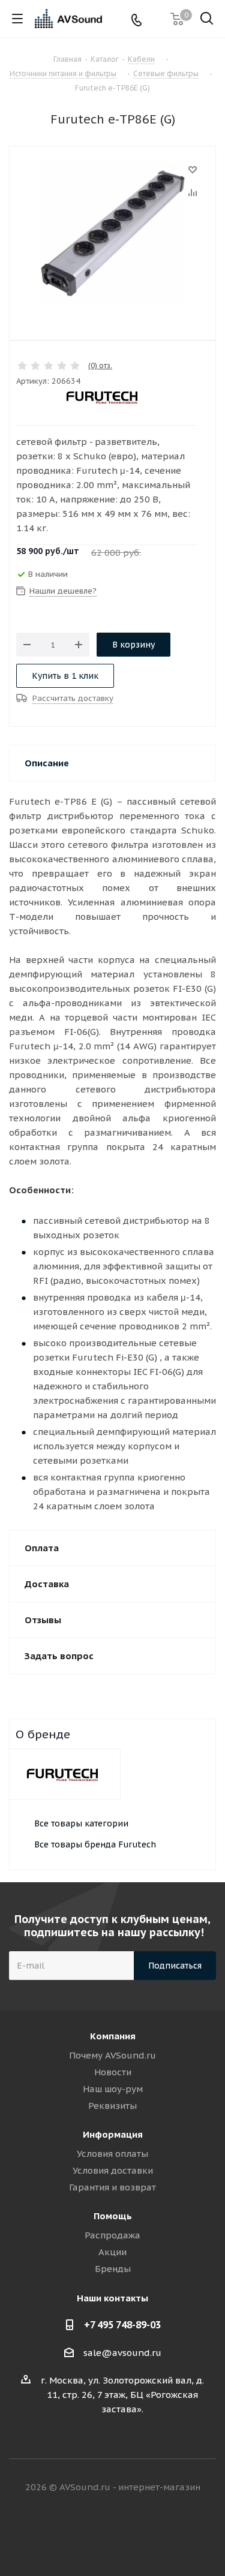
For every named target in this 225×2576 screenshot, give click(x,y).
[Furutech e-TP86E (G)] (112, 233)
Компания (113, 2036)
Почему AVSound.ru (112, 2055)
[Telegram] (156, 19)
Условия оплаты (112, 2154)
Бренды (113, 2269)
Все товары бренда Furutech (95, 1844)
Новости (113, 2072)
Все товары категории (81, 1823)
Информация (113, 2134)
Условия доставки (113, 2170)
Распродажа (112, 2235)
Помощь (113, 2216)
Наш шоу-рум (113, 2089)
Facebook (98, 2533)
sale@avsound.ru (122, 2353)
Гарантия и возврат (112, 2187)
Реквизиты (112, 2106)
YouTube (158, 2533)
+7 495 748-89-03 (122, 2325)
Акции (112, 2252)
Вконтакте (68, 2533)
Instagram (128, 2533)
